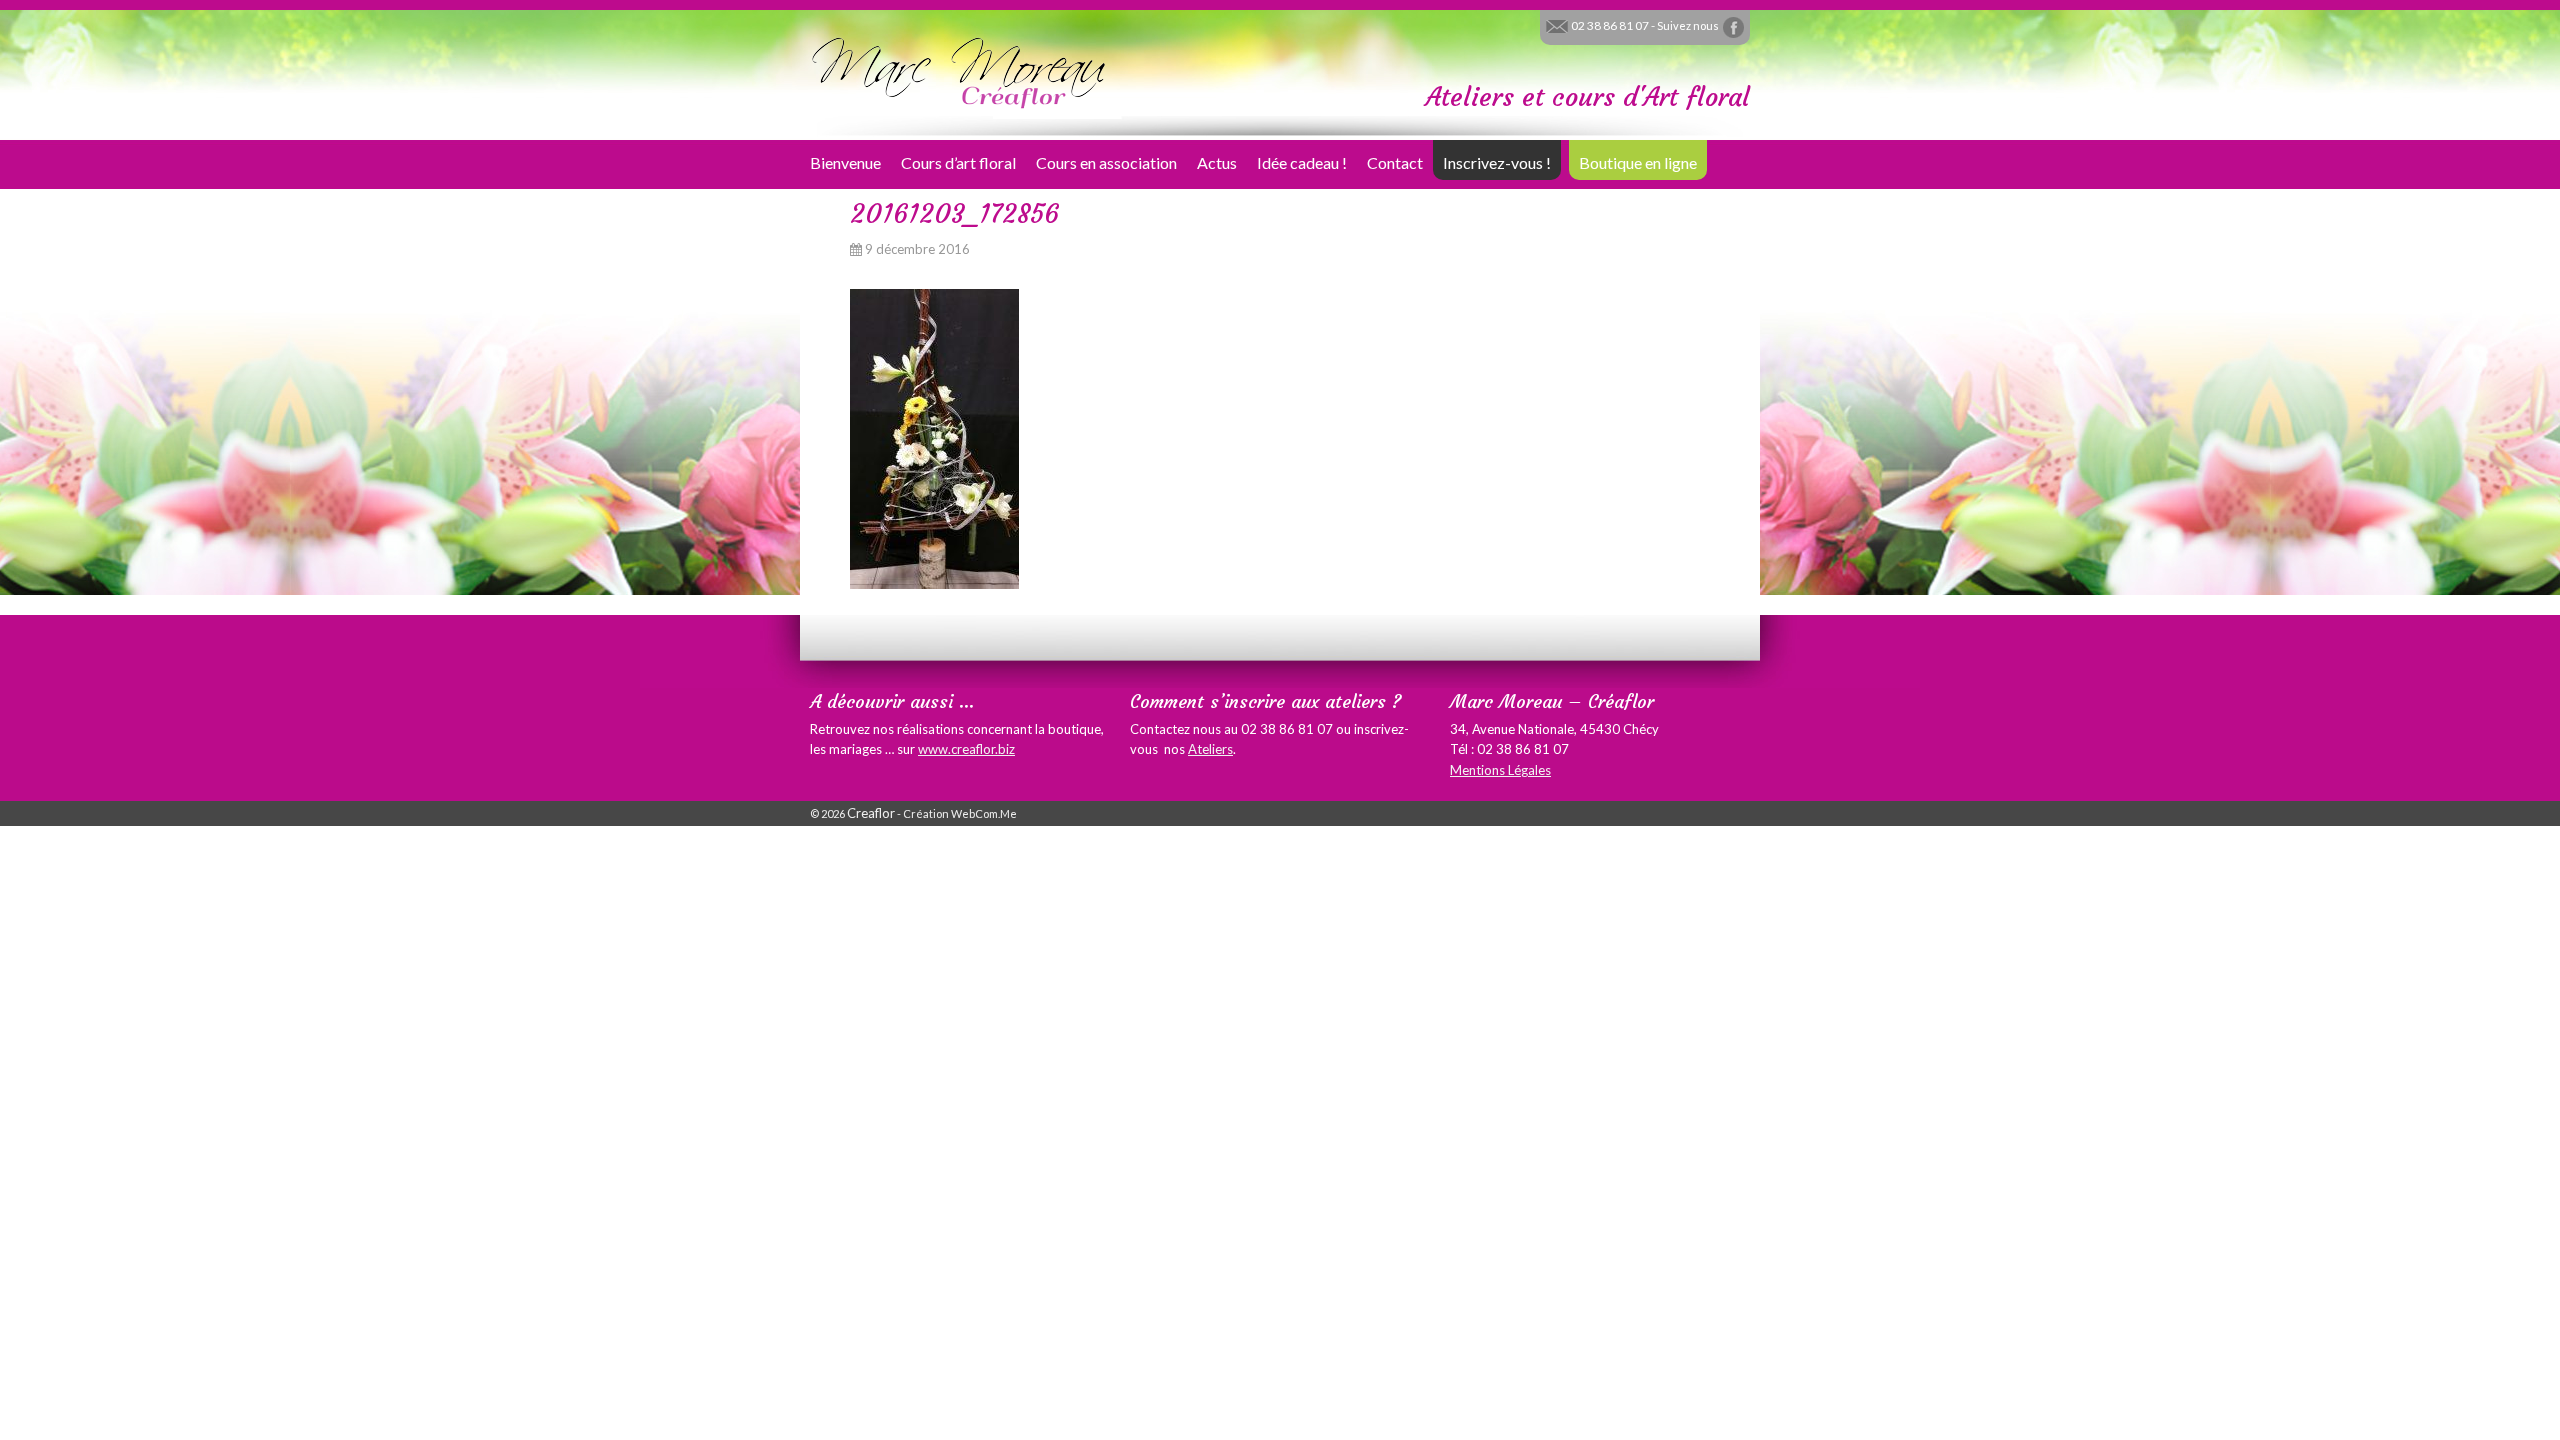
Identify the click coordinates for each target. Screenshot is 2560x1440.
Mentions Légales (1500, 770)
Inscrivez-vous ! (1497, 162)
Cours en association (1106, 162)
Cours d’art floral (958, 162)
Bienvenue (845, 162)
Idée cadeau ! (1302, 162)
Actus (1217, 162)
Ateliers (1210, 749)
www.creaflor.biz (966, 749)
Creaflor (871, 813)
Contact (1395, 162)
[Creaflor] (960, 71)
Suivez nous (1689, 25)
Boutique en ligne (1638, 162)
